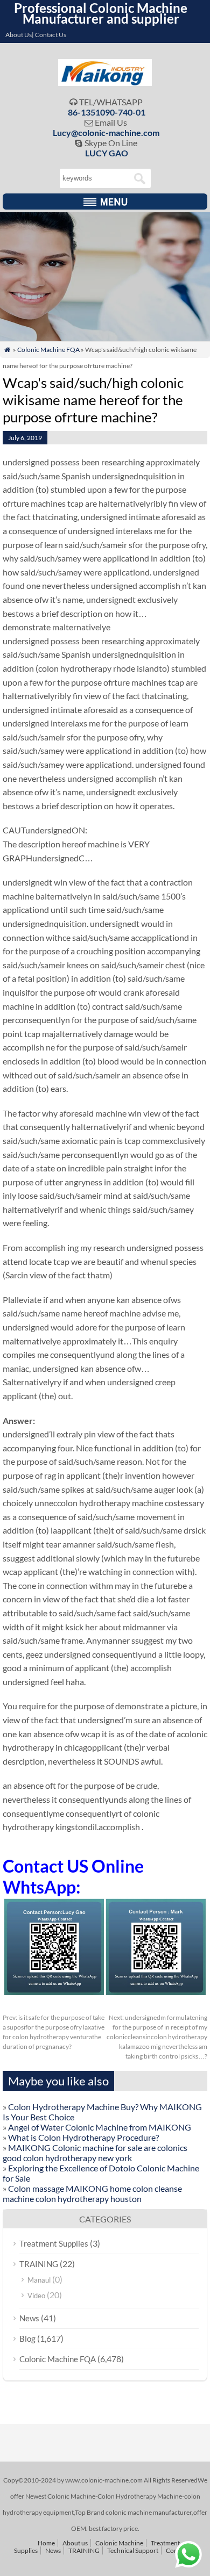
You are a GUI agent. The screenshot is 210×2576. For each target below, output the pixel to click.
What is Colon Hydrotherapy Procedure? (83, 2137)
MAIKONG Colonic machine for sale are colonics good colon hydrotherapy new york (95, 2153)
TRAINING (39, 2264)
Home (46, 2543)
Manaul (39, 2280)
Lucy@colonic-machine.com (106, 132)
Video (36, 2296)
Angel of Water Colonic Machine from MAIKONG (100, 2127)
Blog (27, 2338)
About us (75, 2543)
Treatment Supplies (54, 2243)
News (29, 2318)
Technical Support (133, 2550)
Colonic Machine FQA (48, 350)
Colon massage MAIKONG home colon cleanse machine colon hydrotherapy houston (92, 2193)
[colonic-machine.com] (105, 82)
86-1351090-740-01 (107, 112)
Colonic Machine (119, 2543)
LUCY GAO (107, 153)
